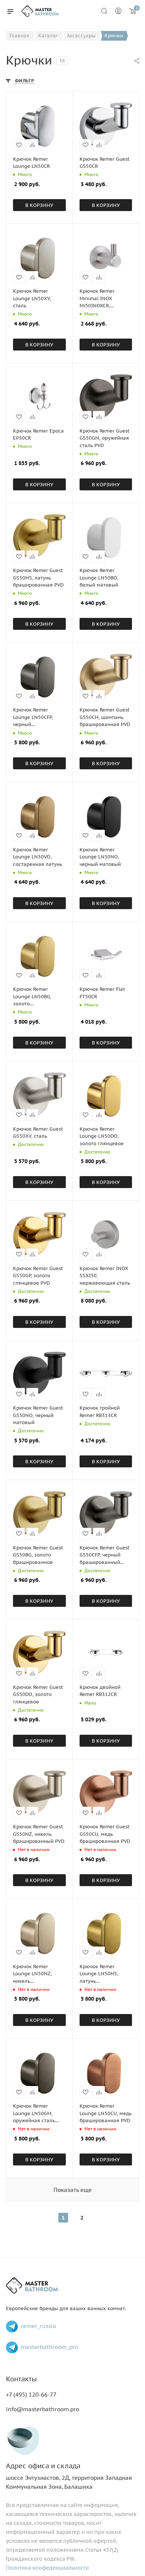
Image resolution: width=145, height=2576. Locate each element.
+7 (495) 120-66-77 (31, 2395)
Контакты (21, 2379)
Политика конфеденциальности (47, 2568)
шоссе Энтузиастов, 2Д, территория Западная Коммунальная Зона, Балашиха (69, 2476)
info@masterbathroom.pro (43, 2409)
